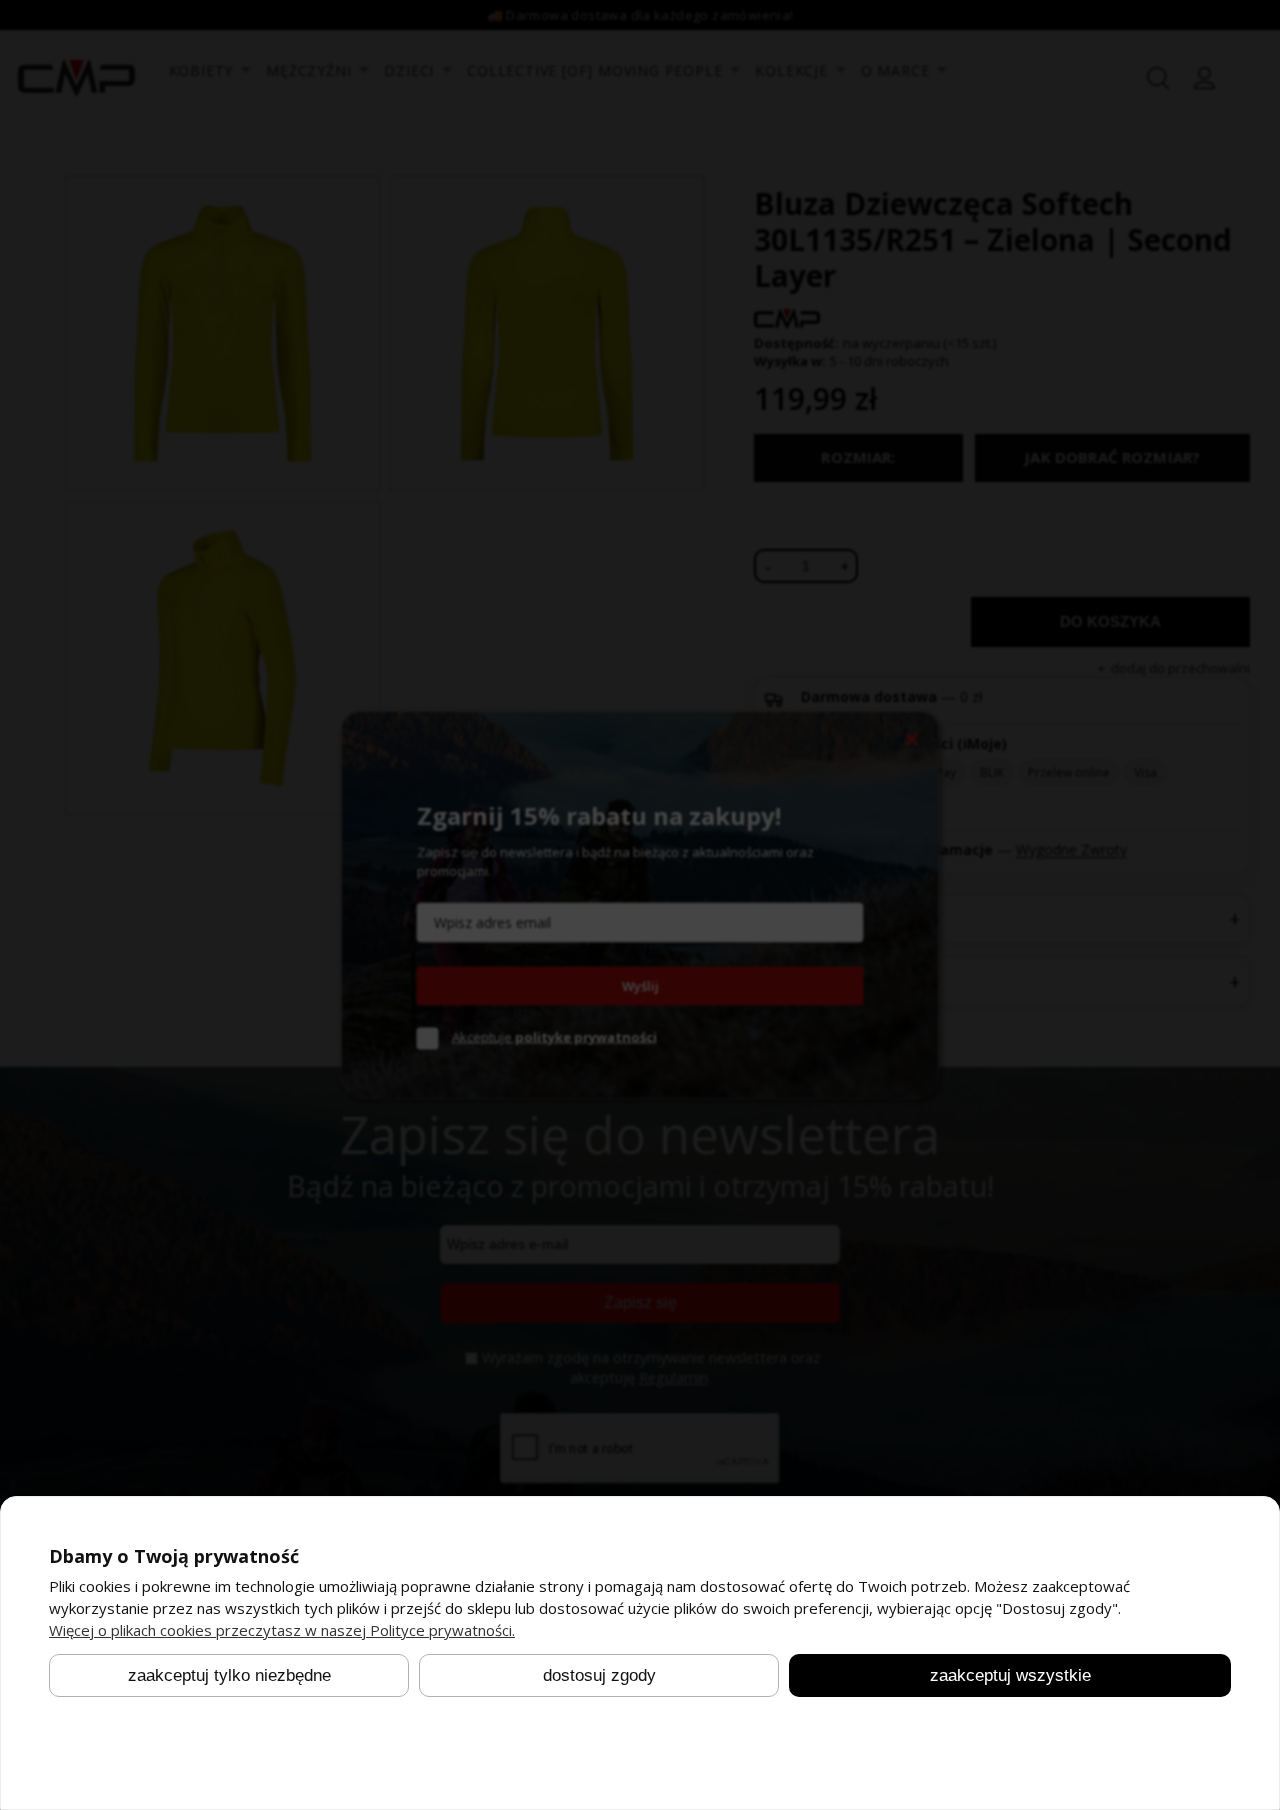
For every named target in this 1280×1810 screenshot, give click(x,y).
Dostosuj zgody (599, 1675)
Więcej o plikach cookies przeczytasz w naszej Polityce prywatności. (282, 1630)
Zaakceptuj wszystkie (1010, 1675)
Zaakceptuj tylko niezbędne (229, 1675)
